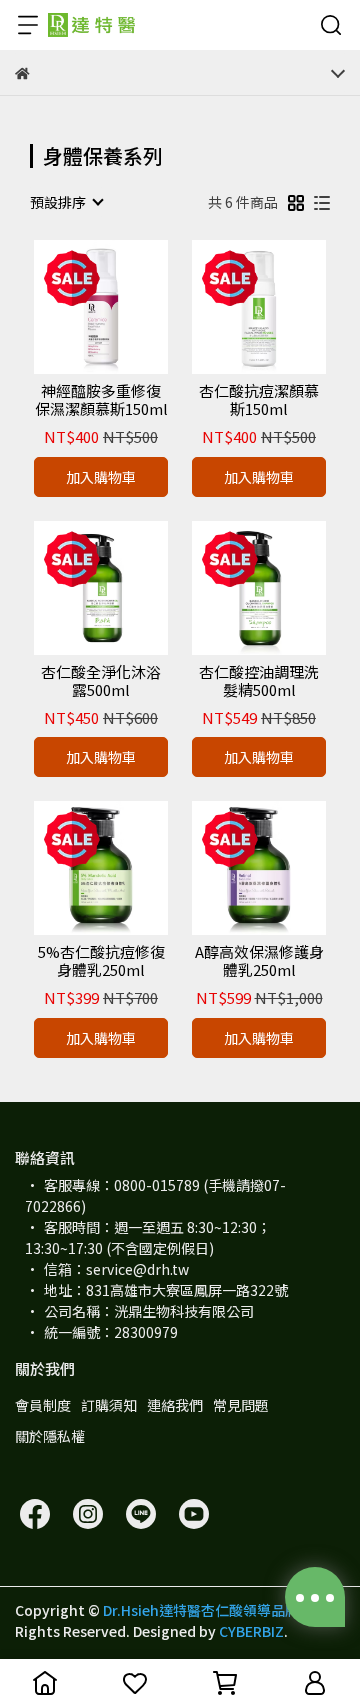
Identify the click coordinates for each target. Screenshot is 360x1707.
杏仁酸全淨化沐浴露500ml (101, 681)
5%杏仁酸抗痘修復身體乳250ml (101, 961)
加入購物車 (101, 477)
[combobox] (66, 202)
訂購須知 (109, 1405)
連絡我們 (175, 1405)
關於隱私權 (50, 1436)
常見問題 (241, 1405)
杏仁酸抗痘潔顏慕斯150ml (259, 400)
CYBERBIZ (251, 1631)
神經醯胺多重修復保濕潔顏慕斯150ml (101, 400)
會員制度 (43, 1405)
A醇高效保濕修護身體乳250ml (259, 961)
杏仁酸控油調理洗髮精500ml (259, 681)
